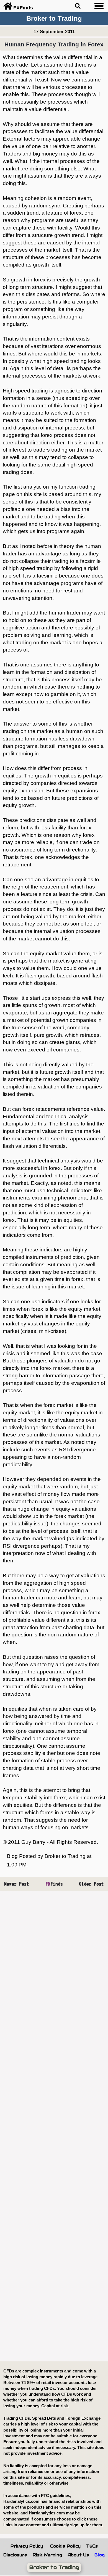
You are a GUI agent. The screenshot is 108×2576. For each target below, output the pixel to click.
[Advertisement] (54, 2126)
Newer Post (17, 1884)
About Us (78, 2555)
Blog (100, 2555)
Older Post (91, 1884)
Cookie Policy (65, 2546)
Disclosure (15, 2555)
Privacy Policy (27, 2546)
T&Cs (92, 2546)
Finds (54, 1884)
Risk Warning (47, 2555)
